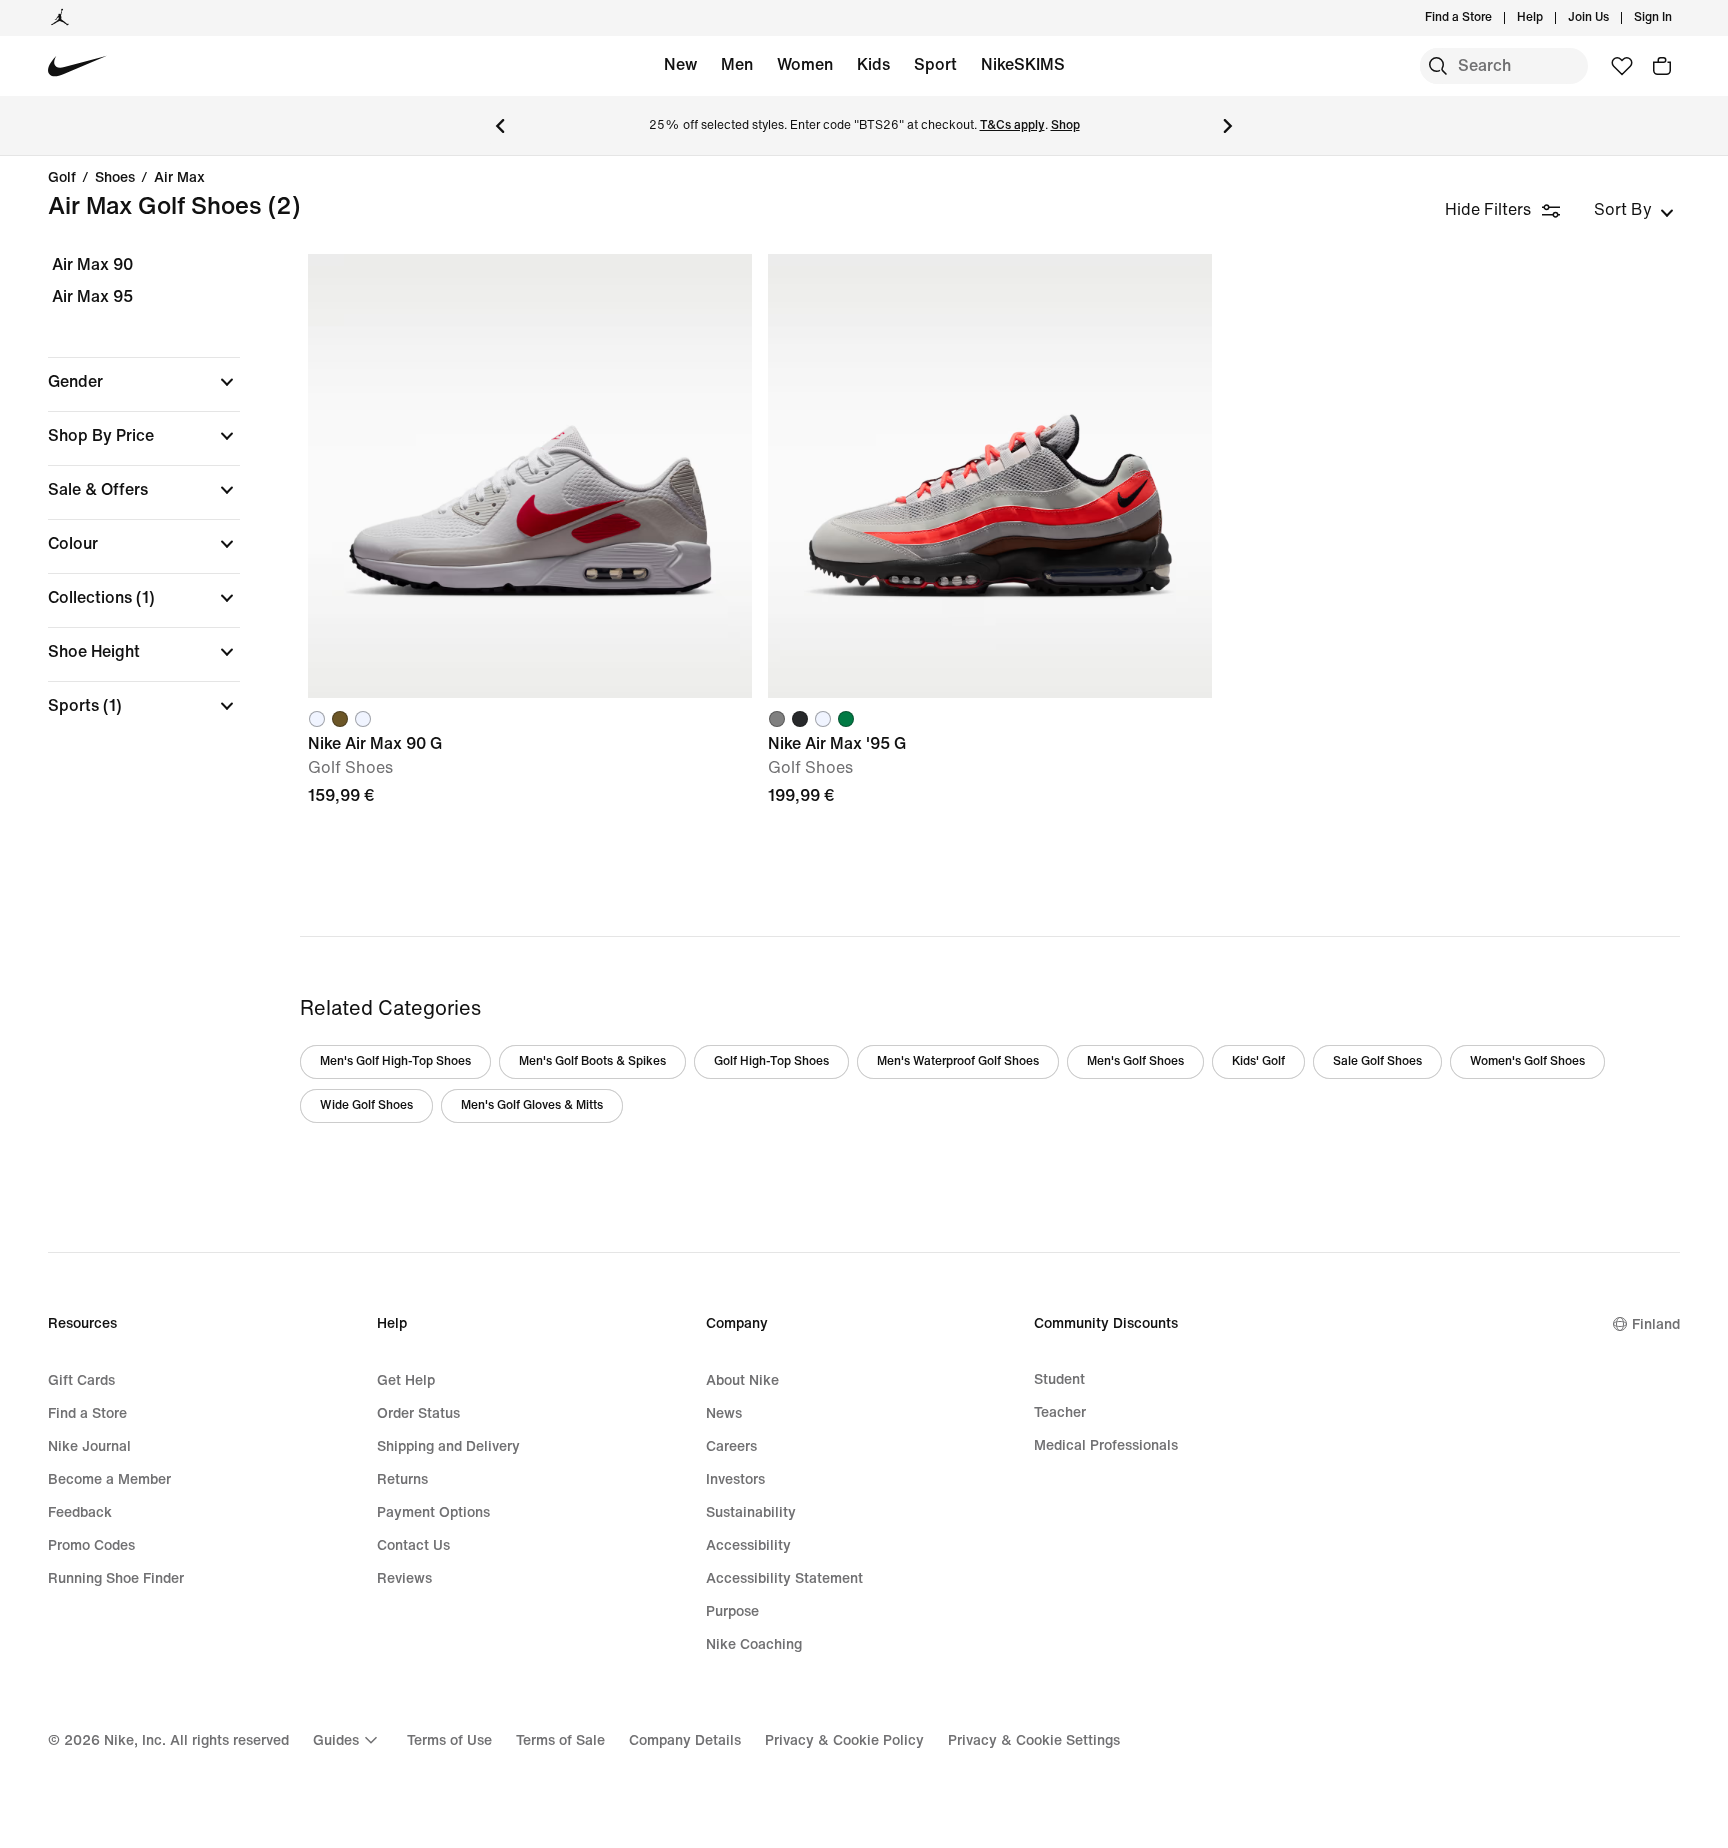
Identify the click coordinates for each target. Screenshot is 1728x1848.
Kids (873, 64)
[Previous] (500, 126)
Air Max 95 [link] (92, 296)
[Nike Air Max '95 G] (990, 476)
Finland (1656, 1324)
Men (737, 64)
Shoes (115, 178)
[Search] (1438, 66)
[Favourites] (1622, 66)
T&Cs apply (1012, 125)
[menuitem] (1549, 18)
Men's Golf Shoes (1135, 1061)
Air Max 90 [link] (92, 264)
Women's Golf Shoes (1527, 1061)
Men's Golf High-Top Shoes (395, 1061)
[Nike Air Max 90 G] (530, 476)
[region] (130, 502)
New (680, 64)
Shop (1065, 125)
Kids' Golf (1258, 1061)
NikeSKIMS (1023, 64)
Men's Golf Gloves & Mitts (532, 1105)
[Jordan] (60, 18)
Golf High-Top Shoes (771, 1061)
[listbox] (1634, 210)
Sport (935, 64)
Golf (62, 178)
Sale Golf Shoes (1377, 1061)
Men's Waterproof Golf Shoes (958, 1061)
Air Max (179, 178)
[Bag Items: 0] (1662, 66)
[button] (144, 382)
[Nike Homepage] (77, 66)
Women (805, 64)
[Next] (1228, 126)
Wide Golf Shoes (366, 1105)
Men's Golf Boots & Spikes (592, 1061)
